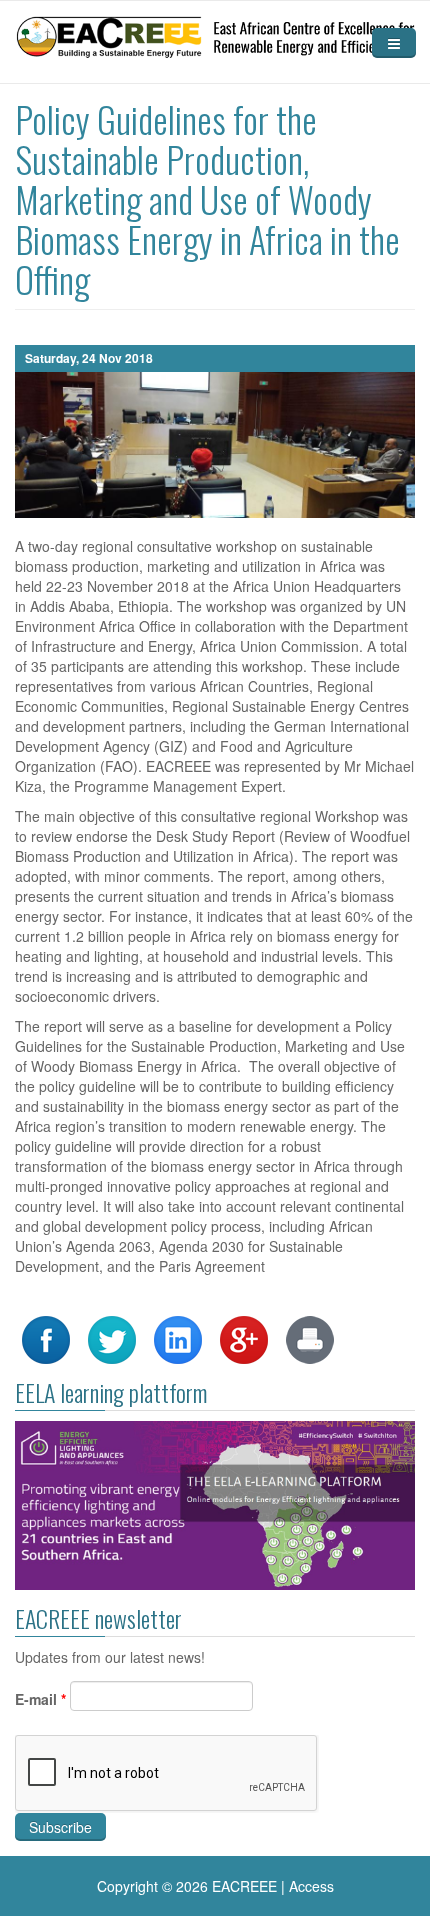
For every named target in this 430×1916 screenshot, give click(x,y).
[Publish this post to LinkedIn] (178, 1338)
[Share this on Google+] (244, 1338)
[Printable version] (310, 1338)
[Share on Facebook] (46, 1338)
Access (311, 1886)
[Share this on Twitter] (112, 1338)
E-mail (40, 1699)
